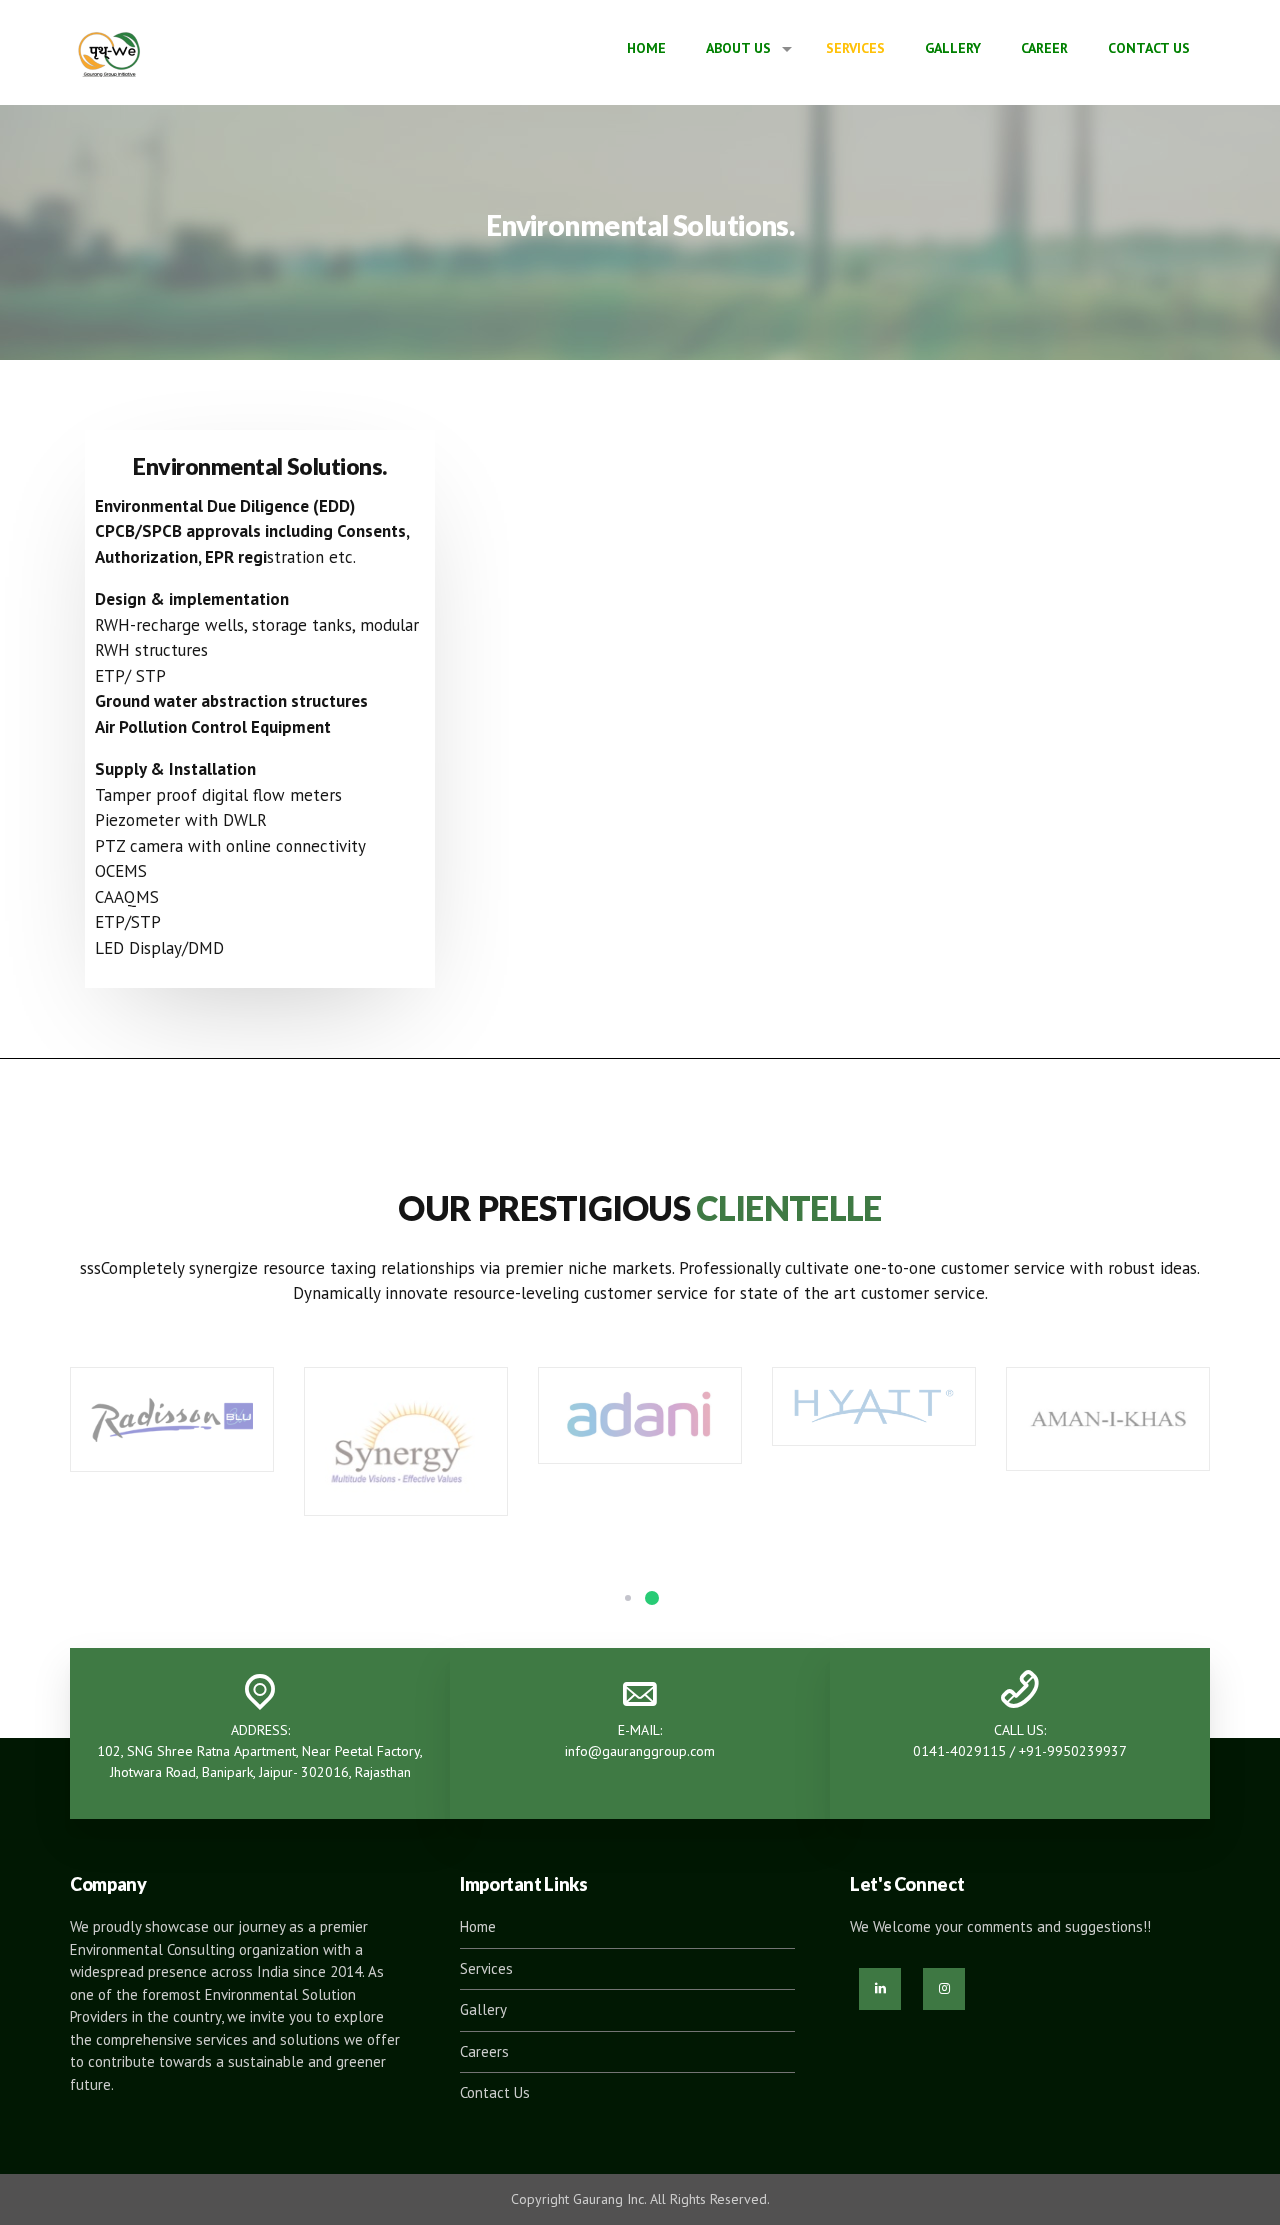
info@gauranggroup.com (640, 1751)
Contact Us (1149, 48)
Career (1044, 48)
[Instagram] (944, 1989)
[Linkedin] (880, 1989)
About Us (738, 48)
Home (646, 48)
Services (855, 48)
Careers (484, 2051)
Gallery (953, 48)
